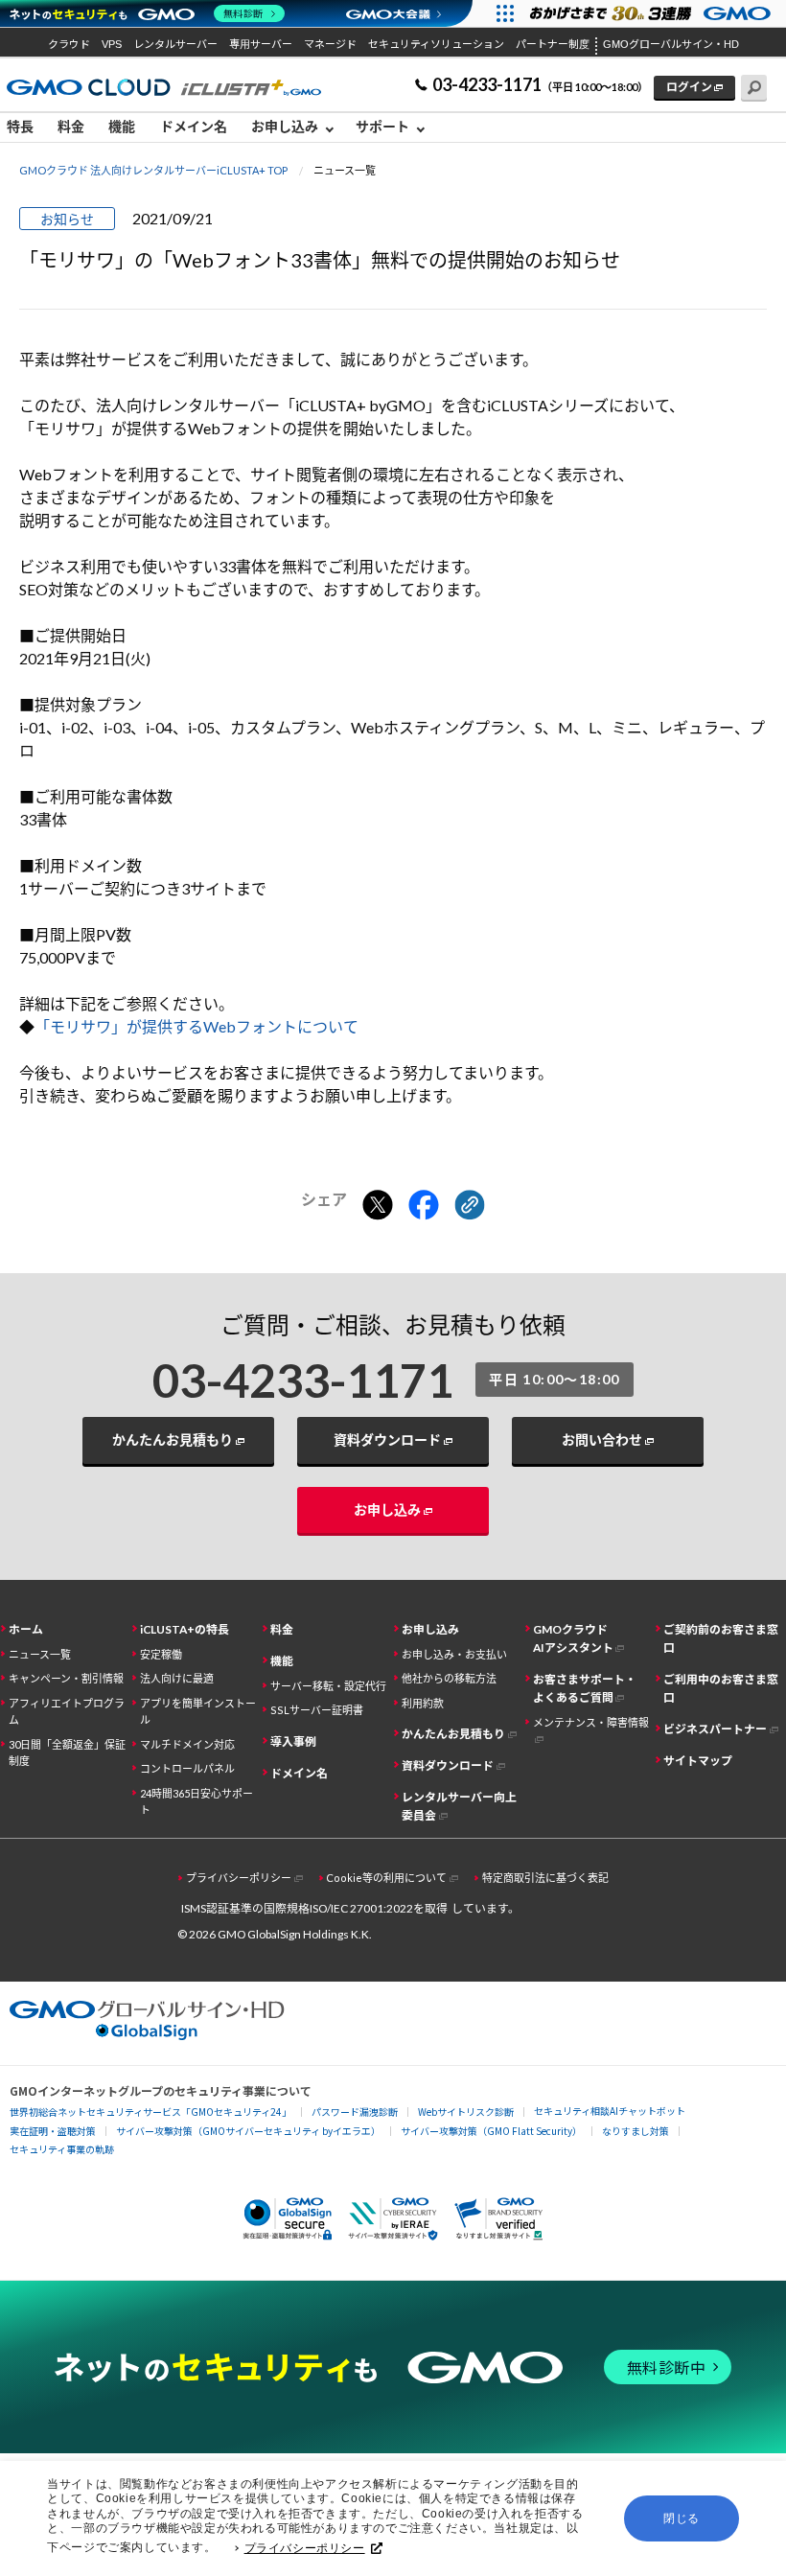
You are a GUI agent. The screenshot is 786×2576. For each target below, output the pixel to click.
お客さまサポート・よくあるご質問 (585, 1688)
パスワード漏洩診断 (355, 2112)
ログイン (689, 87)
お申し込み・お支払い (454, 1654)
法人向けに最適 (177, 1678)
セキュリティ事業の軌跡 (62, 2149)
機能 (122, 126)
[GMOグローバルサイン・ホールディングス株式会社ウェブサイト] (147, 2034)
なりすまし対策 (636, 2131)
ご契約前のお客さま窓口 (721, 1638)
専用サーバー (261, 44)
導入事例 (293, 1741)
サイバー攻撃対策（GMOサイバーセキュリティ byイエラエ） (248, 2131)
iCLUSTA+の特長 (185, 1629)
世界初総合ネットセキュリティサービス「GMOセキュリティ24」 (150, 2112)
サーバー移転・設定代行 (328, 1686)
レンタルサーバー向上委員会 (459, 1806)
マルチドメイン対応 (187, 1744)
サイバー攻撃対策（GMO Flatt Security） (491, 2131)
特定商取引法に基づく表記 (545, 1878)
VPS (112, 44)
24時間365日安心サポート (196, 1801)
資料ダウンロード (387, 1439)
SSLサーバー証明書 (317, 1710)
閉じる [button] (682, 2518)
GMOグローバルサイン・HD (671, 44)
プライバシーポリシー (305, 2548)
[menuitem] (25, 128)
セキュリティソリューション (436, 44)
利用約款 (423, 1703)
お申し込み (387, 1509)
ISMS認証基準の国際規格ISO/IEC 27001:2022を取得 (314, 1908)
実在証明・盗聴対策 (53, 2131)
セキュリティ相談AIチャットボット (610, 2111)
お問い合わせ (602, 1439)
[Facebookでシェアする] (424, 1206)
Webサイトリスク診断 (466, 2112)
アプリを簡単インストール (198, 1711)
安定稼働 (161, 1654)
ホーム (26, 1629)
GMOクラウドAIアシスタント (573, 1638)
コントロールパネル (187, 1768)
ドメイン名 (194, 126)
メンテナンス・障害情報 (591, 1722)
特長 (20, 126)
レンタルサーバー (175, 44)
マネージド (330, 44)
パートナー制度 (553, 44)
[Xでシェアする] (378, 1206)
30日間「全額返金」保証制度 (67, 1752)
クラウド (69, 44)
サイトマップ (698, 1761)
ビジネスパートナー (715, 1729)
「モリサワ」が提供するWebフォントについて (196, 1026)
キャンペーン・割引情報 (66, 1678)
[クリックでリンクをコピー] (470, 1206)
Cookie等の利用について (386, 1878)
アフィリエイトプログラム (67, 1711)
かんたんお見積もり (173, 1439)
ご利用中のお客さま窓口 (721, 1688)
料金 (71, 126)
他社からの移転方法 (449, 1678)
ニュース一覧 (40, 1654)
